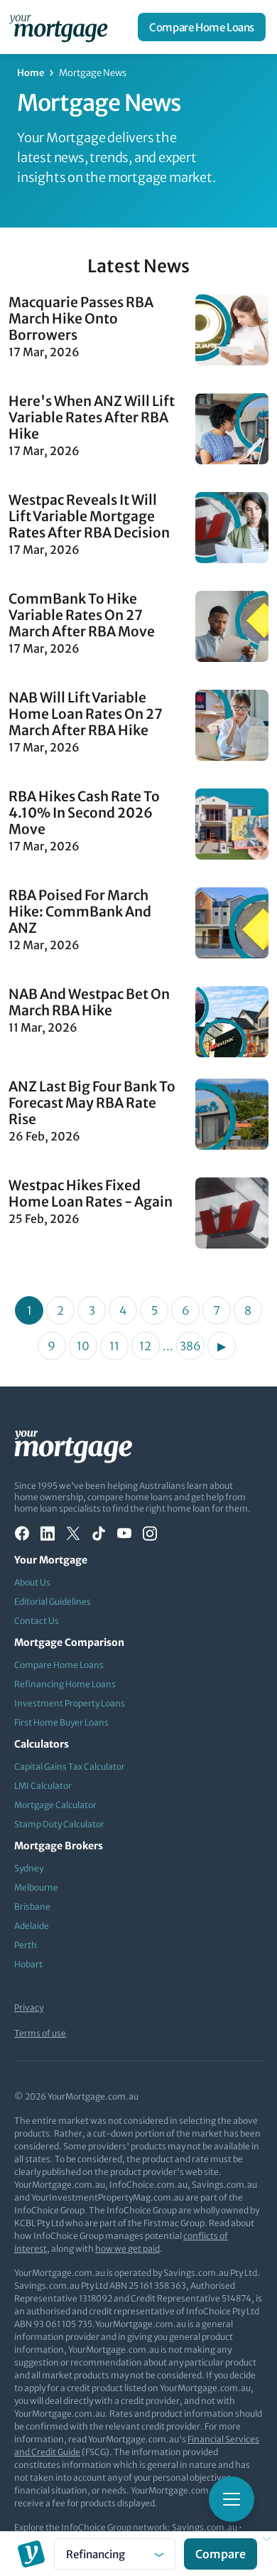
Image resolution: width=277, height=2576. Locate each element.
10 (83, 1346)
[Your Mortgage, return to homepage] (61, 27)
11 (114, 1346)
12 (145, 1346)
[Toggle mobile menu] (232, 2499)
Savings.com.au (205, 2527)
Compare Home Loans (202, 27)
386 (190, 1346)
